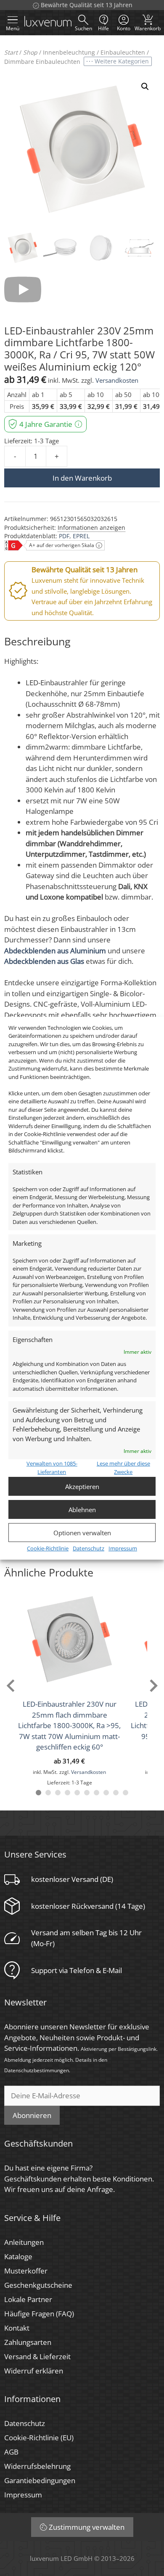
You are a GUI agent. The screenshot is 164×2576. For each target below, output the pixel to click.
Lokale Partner (28, 2299)
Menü (13, 28)
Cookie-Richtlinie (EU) (39, 2438)
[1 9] (116, 1793)
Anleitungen (24, 2242)
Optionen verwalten (82, 1533)
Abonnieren (32, 2115)
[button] (145, 87)
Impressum (123, 1548)
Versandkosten (117, 380)
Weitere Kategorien (122, 61)
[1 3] (58, 1793)
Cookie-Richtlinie (48, 1548)
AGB (11, 2452)
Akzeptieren (82, 1487)
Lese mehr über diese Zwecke (123, 1468)
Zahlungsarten (28, 2342)
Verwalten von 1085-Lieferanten (52, 1468)
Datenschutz (89, 1548)
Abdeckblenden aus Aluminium (55, 951)
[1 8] (106, 1793)
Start (11, 52)
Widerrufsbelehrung (37, 2466)
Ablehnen (82, 1510)
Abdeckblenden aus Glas (44, 961)
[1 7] (97, 1793)
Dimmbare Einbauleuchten (42, 62)
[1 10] (126, 1793)
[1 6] (87, 1793)
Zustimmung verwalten (87, 2527)
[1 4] (67, 1793)
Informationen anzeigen (91, 528)
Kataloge (18, 2256)
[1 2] (48, 1793)
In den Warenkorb (82, 478)
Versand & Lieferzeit (37, 2356)
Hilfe (103, 28)
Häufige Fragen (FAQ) (39, 2314)
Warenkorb (148, 22)
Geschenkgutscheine (38, 2285)
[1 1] (38, 1793)
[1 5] (77, 1793)
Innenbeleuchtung (69, 52)
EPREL (81, 536)
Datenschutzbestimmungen (37, 2070)
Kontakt (17, 2328)
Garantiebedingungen (40, 2480)
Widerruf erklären (34, 2371)
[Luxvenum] (48, 23)
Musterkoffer (26, 2271)
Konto (124, 28)
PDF (64, 536)
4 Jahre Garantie (46, 424)
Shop (30, 52)
